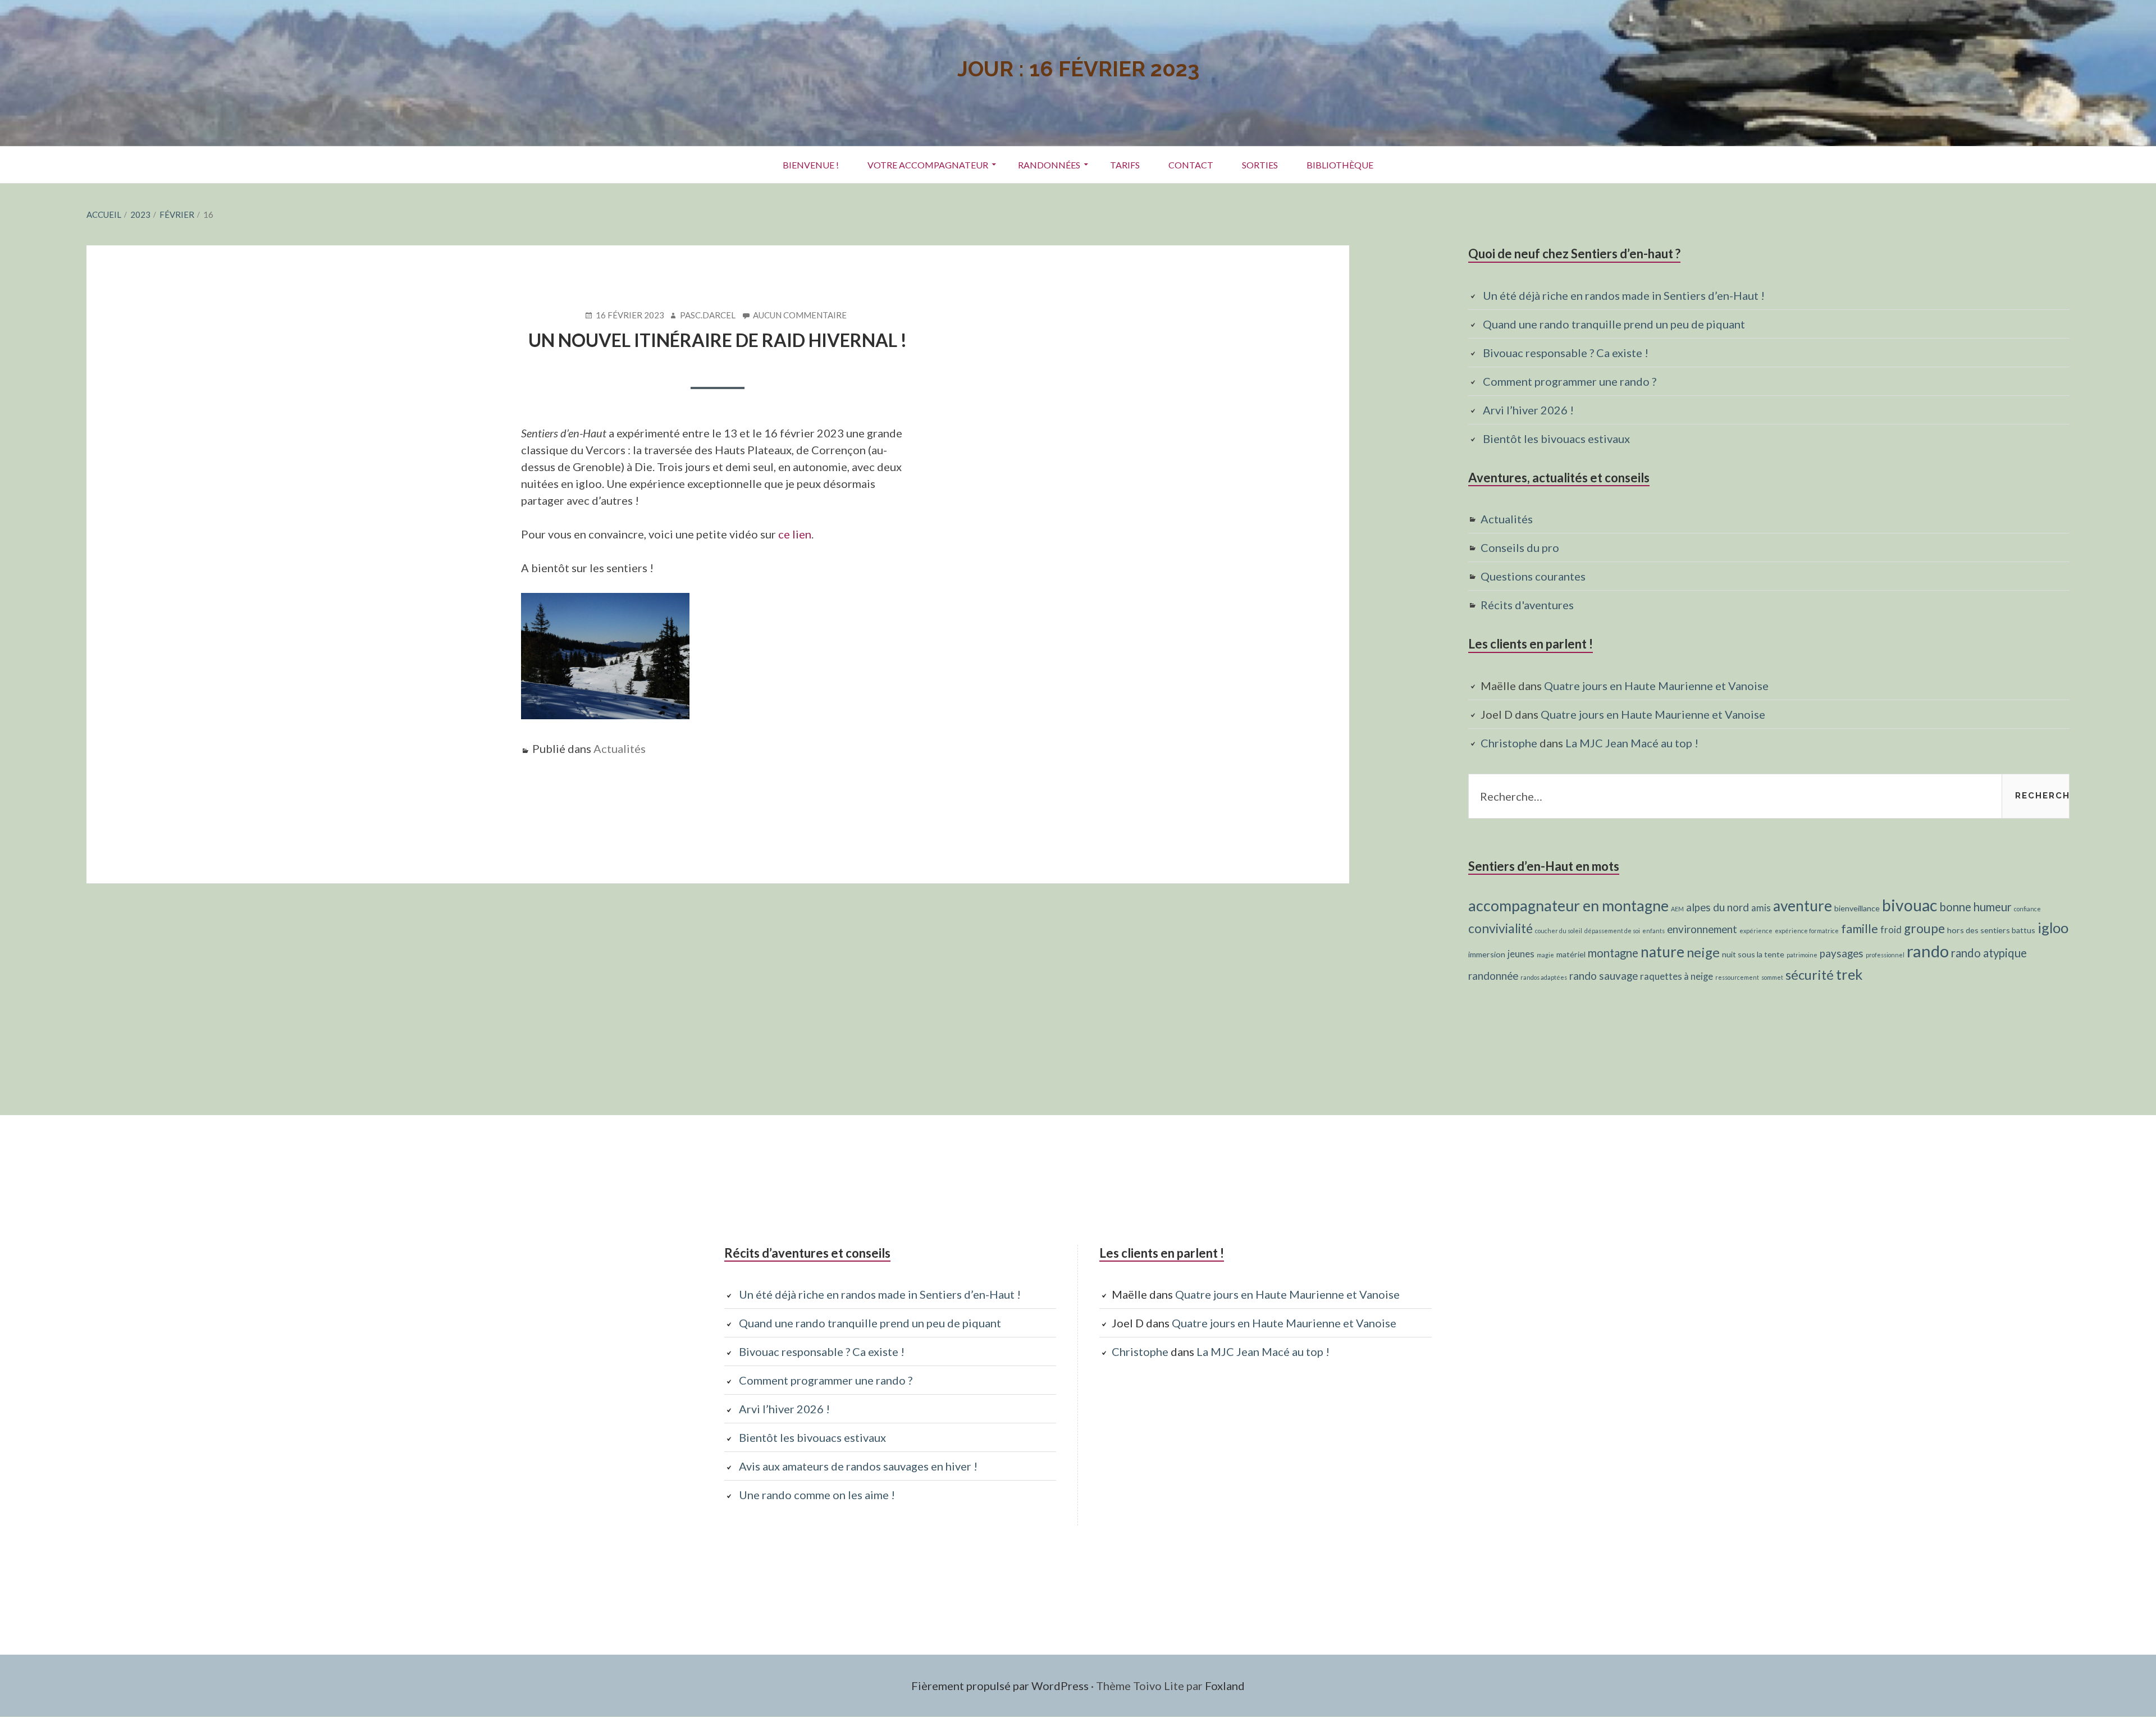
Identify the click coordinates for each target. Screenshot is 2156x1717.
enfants (1653, 931)
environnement (1702, 929)
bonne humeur (1975, 907)
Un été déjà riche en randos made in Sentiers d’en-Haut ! (1624, 295)
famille (1860, 929)
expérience (1756, 931)
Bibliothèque (1340, 165)
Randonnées (1049, 165)
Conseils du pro (1520, 547)
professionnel (1885, 955)
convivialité (1500, 928)
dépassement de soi (1612, 931)
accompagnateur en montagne (1568, 905)
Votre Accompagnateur (928, 165)
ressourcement (1737, 977)
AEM (1677, 909)
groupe (1924, 928)
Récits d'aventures (1527, 605)
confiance (2027, 909)
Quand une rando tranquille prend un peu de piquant (1614, 324)
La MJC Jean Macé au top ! (1632, 743)
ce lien (795, 534)
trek (1849, 974)
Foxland (1225, 1686)
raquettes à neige (1677, 976)
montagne (1613, 953)
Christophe (1509, 743)
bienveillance (1857, 908)
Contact (1191, 165)
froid (1891, 930)
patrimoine (1802, 955)
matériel (1571, 954)
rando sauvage (1604, 976)
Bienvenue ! (811, 165)
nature (1662, 952)
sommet (1772, 977)
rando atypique (1989, 953)
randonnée (1493, 976)
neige (1703, 952)
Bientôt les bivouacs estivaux (1556, 439)
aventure (1803, 906)
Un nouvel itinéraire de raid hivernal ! (718, 340)
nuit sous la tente (1753, 954)
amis (1761, 908)
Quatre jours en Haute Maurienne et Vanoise (1656, 686)
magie (1545, 955)
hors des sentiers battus (1991, 930)
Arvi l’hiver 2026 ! (1528, 410)
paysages (1842, 953)
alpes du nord (1718, 907)
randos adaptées (1544, 977)
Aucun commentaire (800, 316)
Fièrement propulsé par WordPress (1000, 1686)
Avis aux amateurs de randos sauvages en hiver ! (858, 1466)
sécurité (1810, 975)
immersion (1487, 954)
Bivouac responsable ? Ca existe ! (1566, 353)
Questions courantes (1533, 576)
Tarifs (1125, 165)
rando (1928, 951)
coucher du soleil (1559, 931)
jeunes (1521, 954)
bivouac (1910, 905)
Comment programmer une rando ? (1570, 381)
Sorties (1260, 165)
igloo (2053, 928)
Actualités (620, 748)
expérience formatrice (1807, 931)
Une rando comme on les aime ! (817, 1495)
